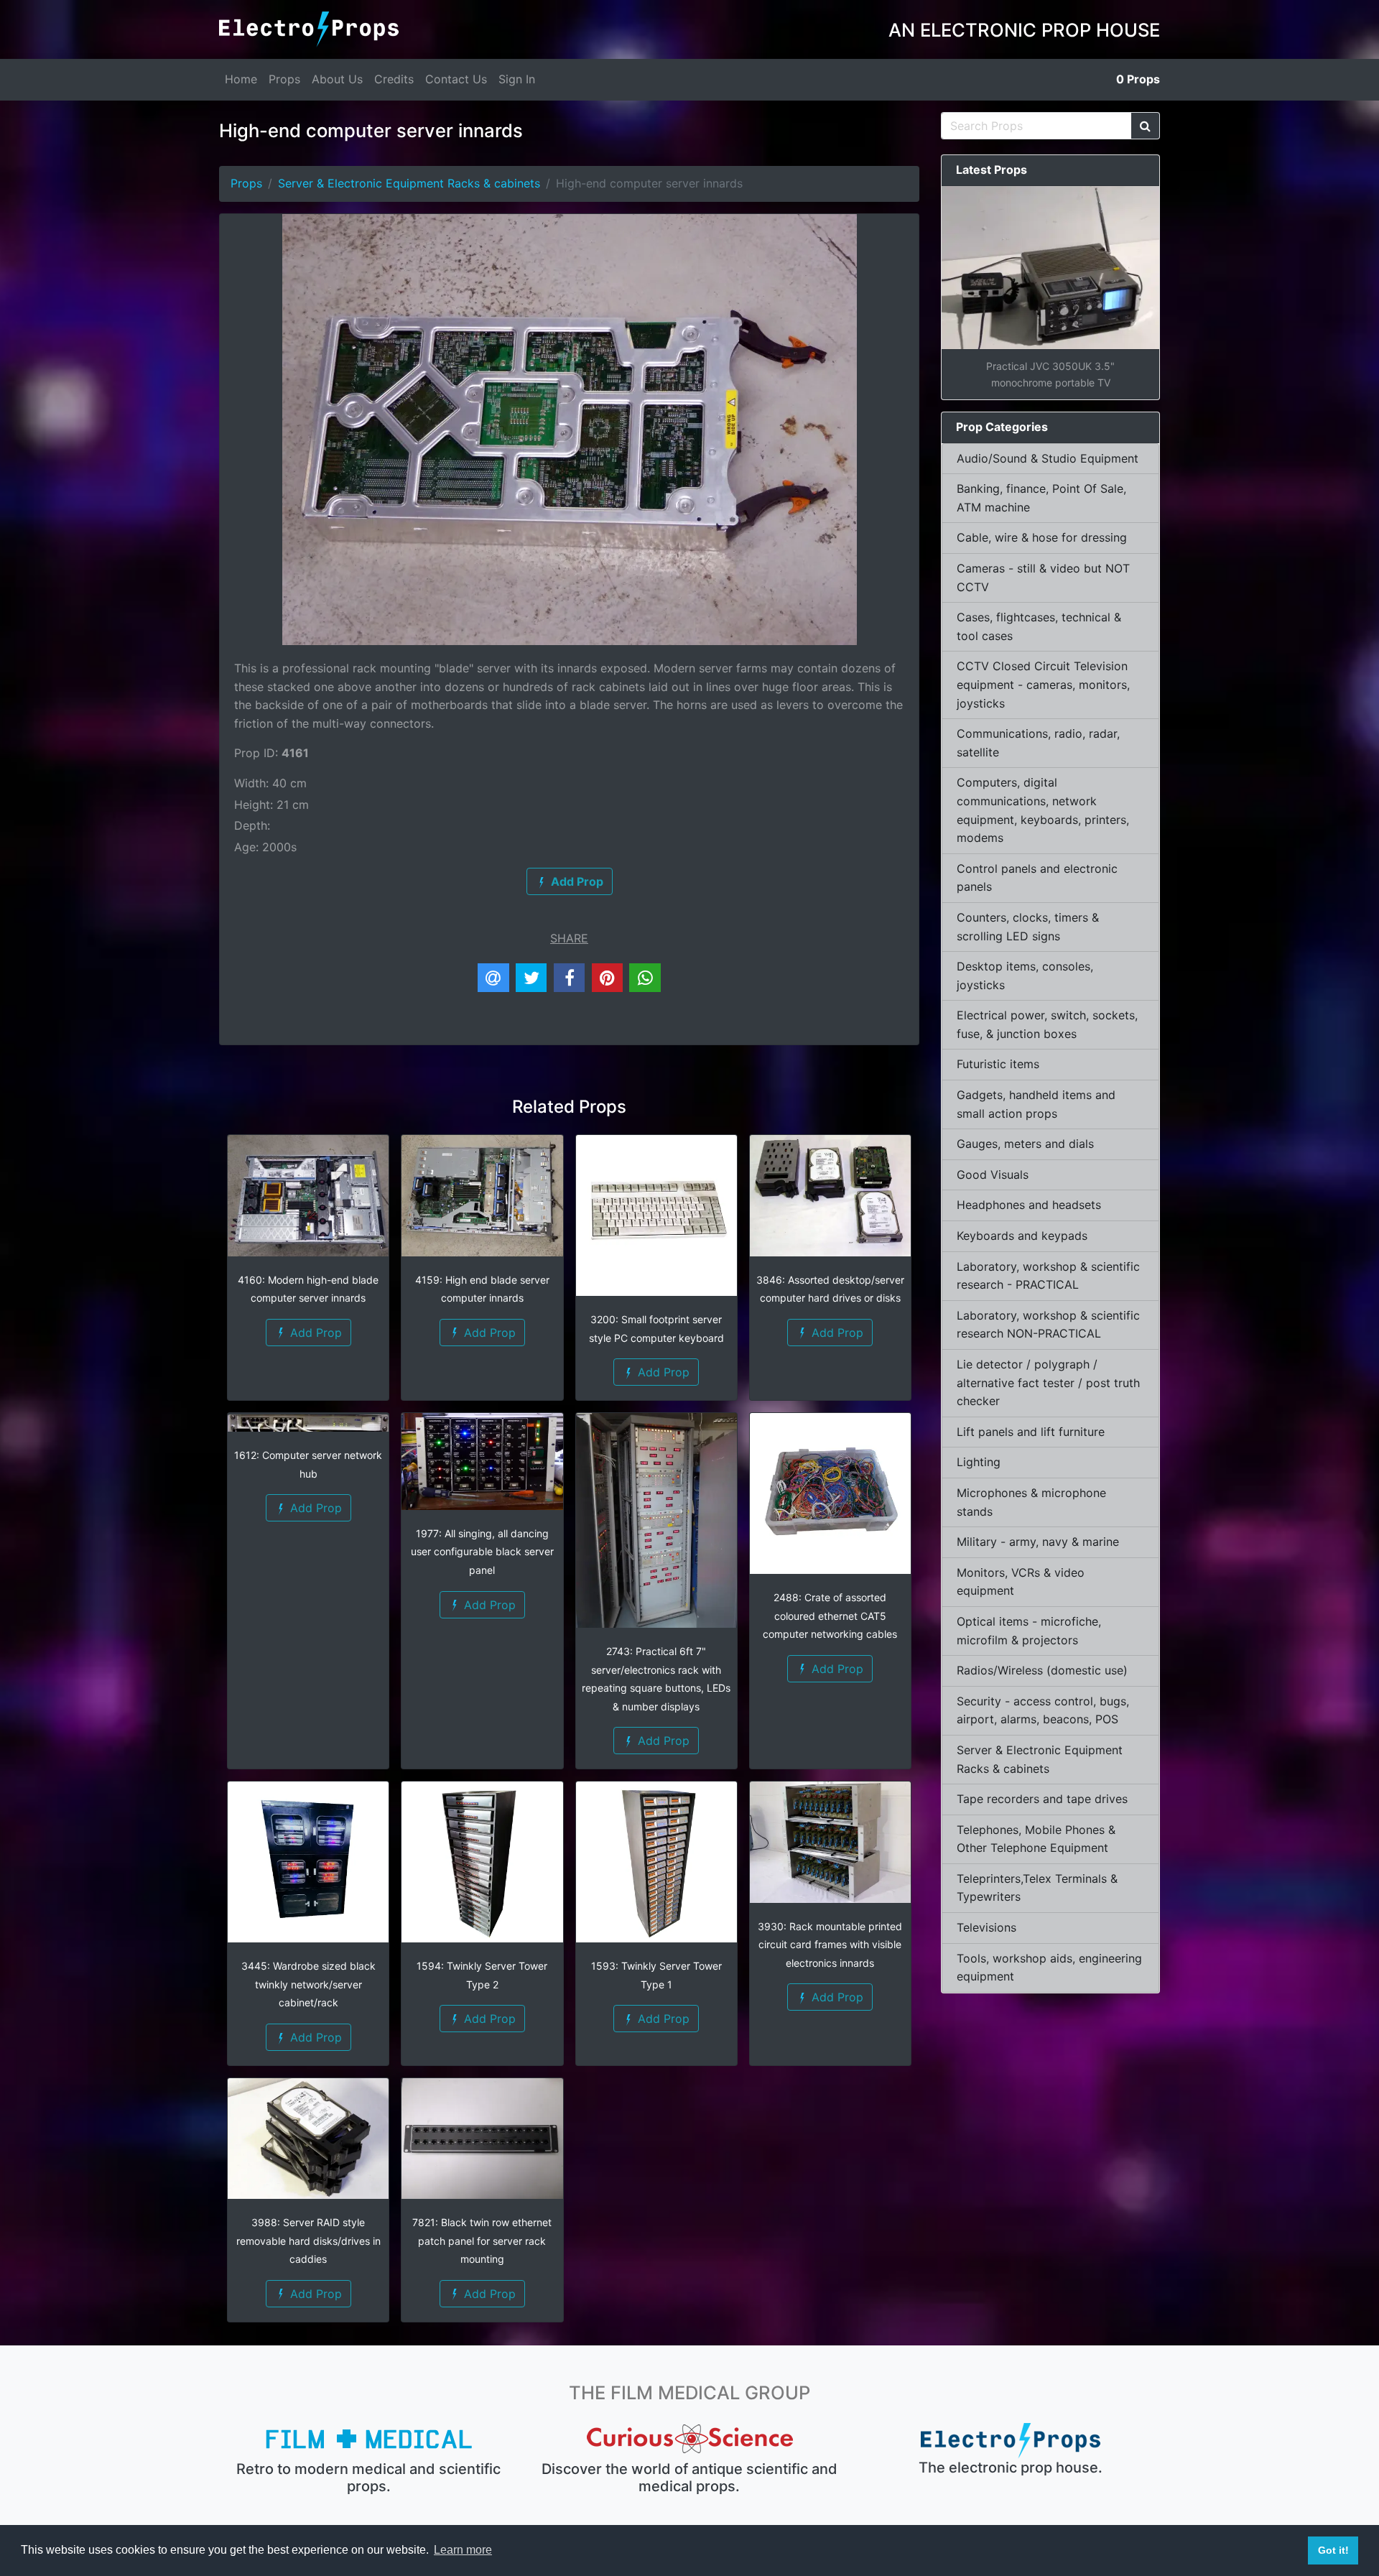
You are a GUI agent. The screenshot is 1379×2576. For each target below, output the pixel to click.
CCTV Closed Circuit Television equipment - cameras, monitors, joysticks (1043, 684)
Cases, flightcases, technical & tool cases (1039, 626)
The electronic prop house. (1011, 2468)
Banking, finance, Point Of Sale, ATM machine (1041, 498)
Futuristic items (998, 1064)
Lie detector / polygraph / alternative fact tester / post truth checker (1048, 1382)
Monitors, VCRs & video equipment (1021, 1582)
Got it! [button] (1333, 2550)
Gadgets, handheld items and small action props (1036, 1104)
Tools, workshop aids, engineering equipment (1049, 1968)
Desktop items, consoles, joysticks (1025, 976)
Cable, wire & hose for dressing (1042, 537)
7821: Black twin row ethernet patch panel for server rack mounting (482, 2241)
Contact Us (456, 79)
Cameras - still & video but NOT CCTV (1043, 578)
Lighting (979, 1462)
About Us (337, 79)
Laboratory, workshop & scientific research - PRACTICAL (1048, 1276)
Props (284, 79)
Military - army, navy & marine (1038, 1542)
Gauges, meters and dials (1025, 1144)
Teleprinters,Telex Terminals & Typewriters (1037, 1888)
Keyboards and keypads (1022, 1236)
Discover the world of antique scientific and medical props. (689, 2478)
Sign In (517, 79)
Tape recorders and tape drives (1042, 1799)
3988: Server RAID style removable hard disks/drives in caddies (308, 2241)
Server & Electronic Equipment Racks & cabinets (409, 183)
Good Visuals (993, 1175)
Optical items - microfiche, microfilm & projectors (1029, 1631)
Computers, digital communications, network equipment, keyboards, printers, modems (1043, 810)
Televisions (986, 1927)
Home (241, 79)
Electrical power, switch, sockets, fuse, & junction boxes (1047, 1024)
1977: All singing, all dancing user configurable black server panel (482, 1552)
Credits (394, 79)
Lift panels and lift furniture (1031, 1432)
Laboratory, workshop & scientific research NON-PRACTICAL (1048, 1325)
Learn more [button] (463, 2550)
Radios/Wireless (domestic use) (1042, 1670)
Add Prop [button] (314, 1333)
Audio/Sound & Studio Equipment (1048, 458)
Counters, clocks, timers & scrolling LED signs (1028, 927)
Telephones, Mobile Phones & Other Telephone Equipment (1036, 1839)
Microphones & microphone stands (1031, 1502)
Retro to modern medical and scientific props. (368, 2478)
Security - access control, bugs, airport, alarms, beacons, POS (1043, 1710)
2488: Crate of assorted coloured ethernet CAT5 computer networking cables (830, 1616)
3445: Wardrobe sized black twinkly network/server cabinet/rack (308, 1984)
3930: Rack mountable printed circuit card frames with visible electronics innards (830, 1945)
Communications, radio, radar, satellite (1038, 743)
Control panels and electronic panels (1037, 878)
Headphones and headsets (1029, 1205)
